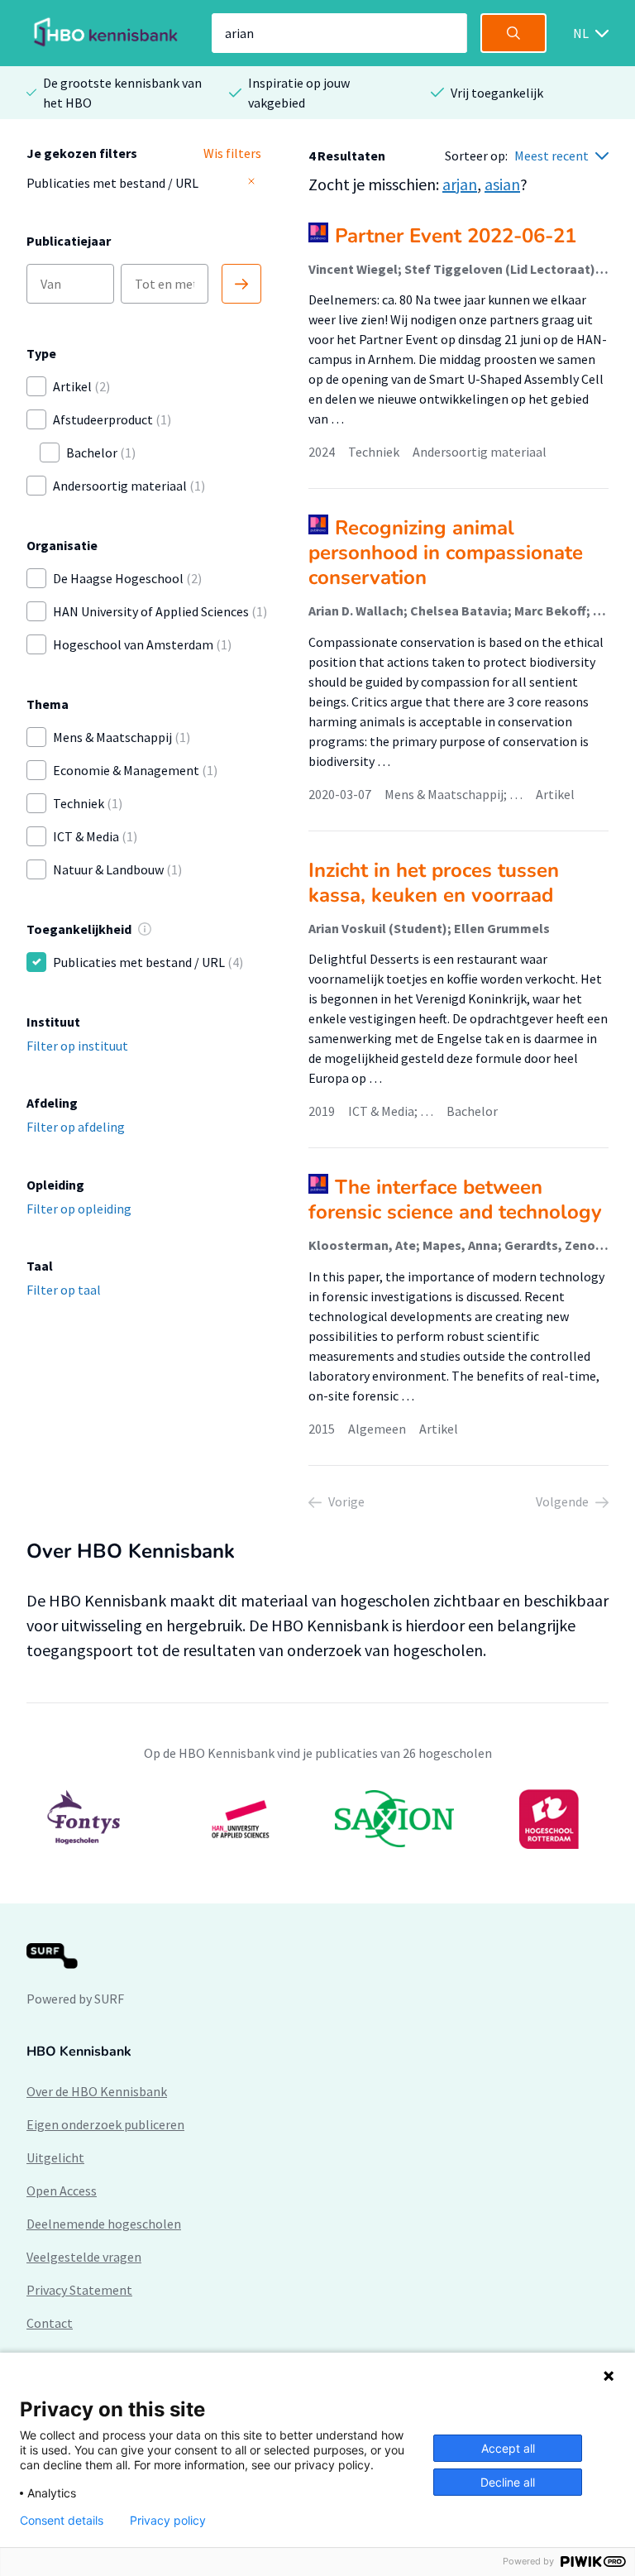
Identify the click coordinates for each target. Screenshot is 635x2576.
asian (502, 184)
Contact (50, 2323)
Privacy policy (168, 2521)
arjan (460, 184)
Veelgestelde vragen (84, 2257)
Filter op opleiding (79, 1209)
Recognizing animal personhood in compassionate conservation (446, 553)
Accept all (508, 2448)
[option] (317, 1819)
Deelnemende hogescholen (104, 2224)
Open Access (62, 2191)
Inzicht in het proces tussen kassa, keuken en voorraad (434, 883)
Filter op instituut (77, 1046)
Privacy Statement (79, 2290)
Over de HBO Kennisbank (97, 2091)
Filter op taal (64, 1290)
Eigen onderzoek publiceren (105, 2124)
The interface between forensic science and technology (455, 1199)
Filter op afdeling (76, 1127)
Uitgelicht (55, 2157)
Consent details (62, 2521)
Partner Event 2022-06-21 (456, 236)
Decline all (508, 2482)
